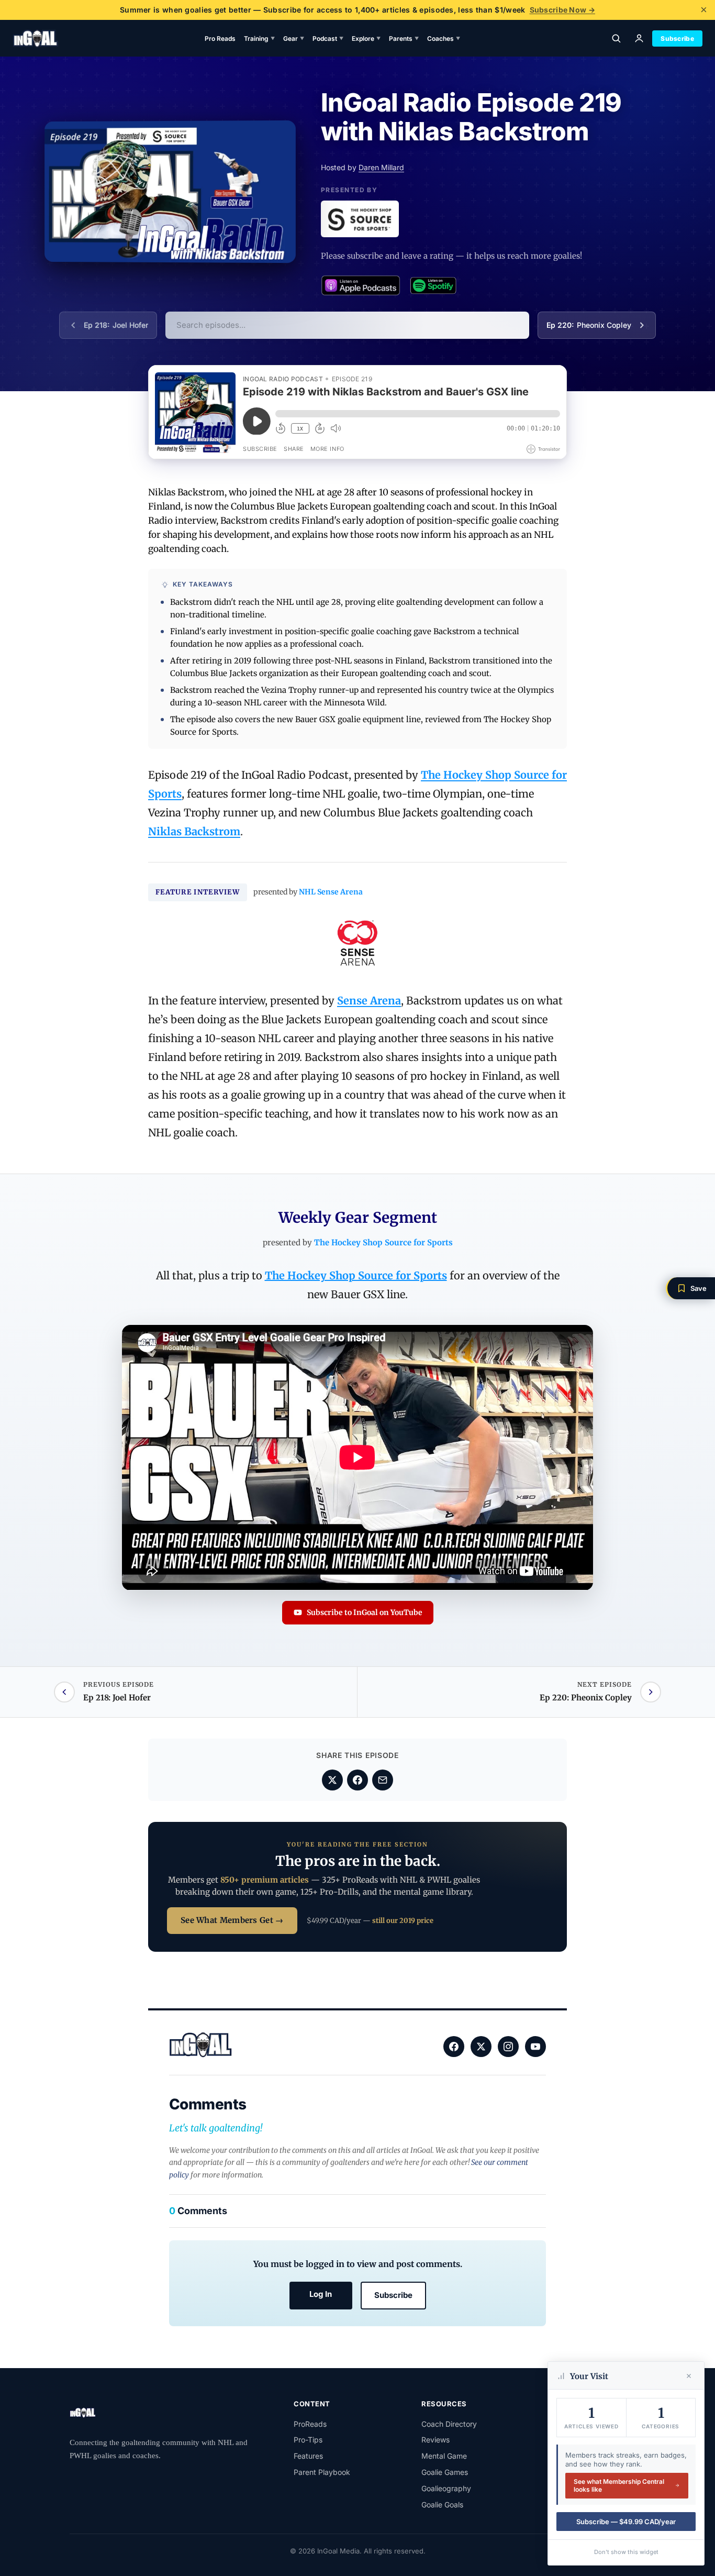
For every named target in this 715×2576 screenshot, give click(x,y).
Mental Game (444, 2456)
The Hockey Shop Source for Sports (383, 1242)
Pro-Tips (308, 2440)
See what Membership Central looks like (619, 2486)
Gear (294, 38)
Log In (321, 2294)
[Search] (616, 38)
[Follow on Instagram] (508, 2047)
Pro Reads (220, 38)
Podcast (328, 38)
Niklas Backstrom (194, 831)
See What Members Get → (232, 1920)
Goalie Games (445, 2472)
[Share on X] (332, 1780)
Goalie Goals (442, 2505)
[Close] (689, 2376)
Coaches (444, 38)
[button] (690, 1288)
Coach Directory (449, 2424)
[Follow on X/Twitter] (481, 2047)
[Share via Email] (383, 1780)
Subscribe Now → (563, 10)
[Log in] (639, 38)
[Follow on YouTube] (535, 2047)
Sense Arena (369, 1000)
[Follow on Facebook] (454, 2047)
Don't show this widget (626, 2552)
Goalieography (446, 2488)
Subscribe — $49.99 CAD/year (626, 2522)
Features (308, 2456)
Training (259, 38)
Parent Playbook (322, 2472)
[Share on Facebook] (357, 1780)
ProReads (310, 2424)
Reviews (435, 2440)
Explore (366, 38)
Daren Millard (381, 167)
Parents (404, 38)
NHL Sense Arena (331, 892)
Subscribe (677, 38)
